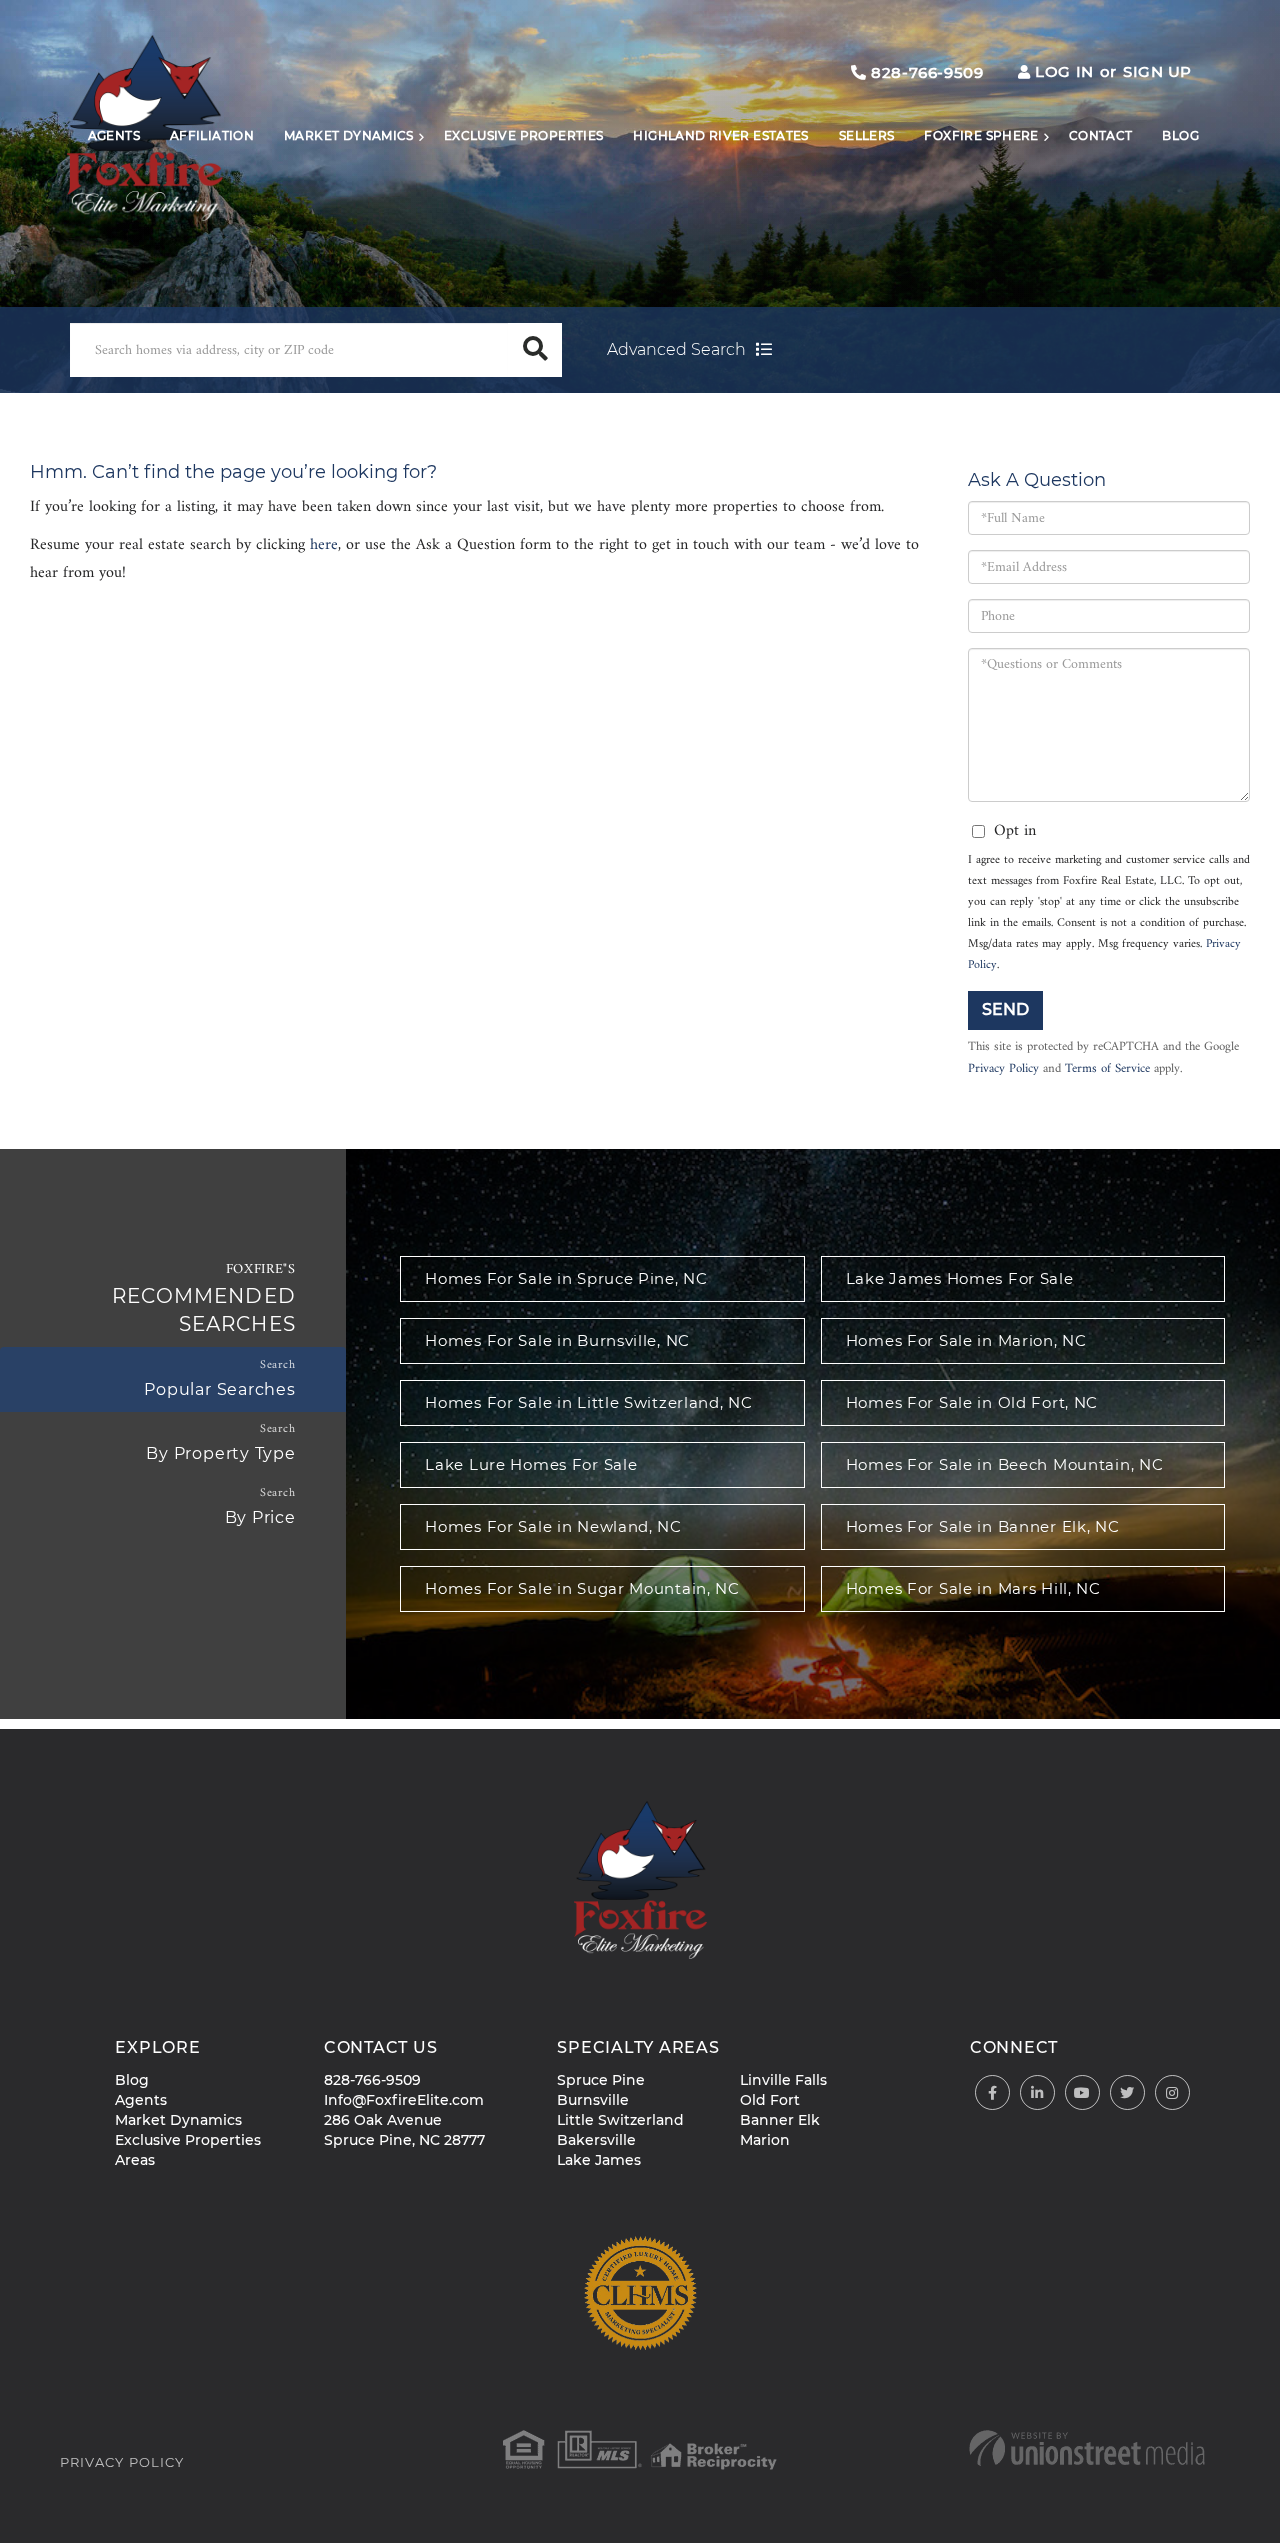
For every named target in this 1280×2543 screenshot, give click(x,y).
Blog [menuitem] (1180, 135)
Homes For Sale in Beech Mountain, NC (1005, 1464)
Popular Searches (219, 1389)
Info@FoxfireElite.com (404, 2100)
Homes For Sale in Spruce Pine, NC (566, 1278)
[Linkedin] (1037, 2093)
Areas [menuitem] (135, 2160)
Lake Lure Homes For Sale (531, 1464)
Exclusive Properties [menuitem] (524, 135)
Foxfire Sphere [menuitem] (981, 135)
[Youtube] (1082, 2093)
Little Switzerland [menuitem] (620, 2120)
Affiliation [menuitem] (212, 135)
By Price (260, 1517)
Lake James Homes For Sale (960, 1278)
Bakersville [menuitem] (596, 2140)
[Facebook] (992, 2093)
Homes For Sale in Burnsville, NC (557, 1340)
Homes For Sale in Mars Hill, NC (973, 1588)
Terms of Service (1107, 1069)
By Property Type (220, 1453)
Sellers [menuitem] (867, 135)
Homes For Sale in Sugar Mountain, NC (582, 1588)
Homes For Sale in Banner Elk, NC (983, 1526)
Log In (1064, 71)
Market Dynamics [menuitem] (349, 135)
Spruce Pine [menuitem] (601, 2080)
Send (1005, 1009)
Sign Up (1157, 71)
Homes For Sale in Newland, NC (553, 1526)
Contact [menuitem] (1101, 135)
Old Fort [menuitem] (770, 2100)
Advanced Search (676, 349)
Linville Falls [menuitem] (783, 2080)
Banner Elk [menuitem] (780, 2120)
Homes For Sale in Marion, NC (966, 1340)
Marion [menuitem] (765, 2140)
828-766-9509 (925, 72)
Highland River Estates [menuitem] (720, 135)
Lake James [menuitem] (599, 2160)
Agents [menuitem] (114, 135)
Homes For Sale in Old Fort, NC (972, 1402)
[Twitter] (1127, 2093)
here (324, 545)
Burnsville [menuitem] (593, 2100)
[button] (535, 350)
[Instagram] (1172, 2093)
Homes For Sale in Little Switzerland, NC (588, 1402)
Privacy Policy (1003, 1069)
